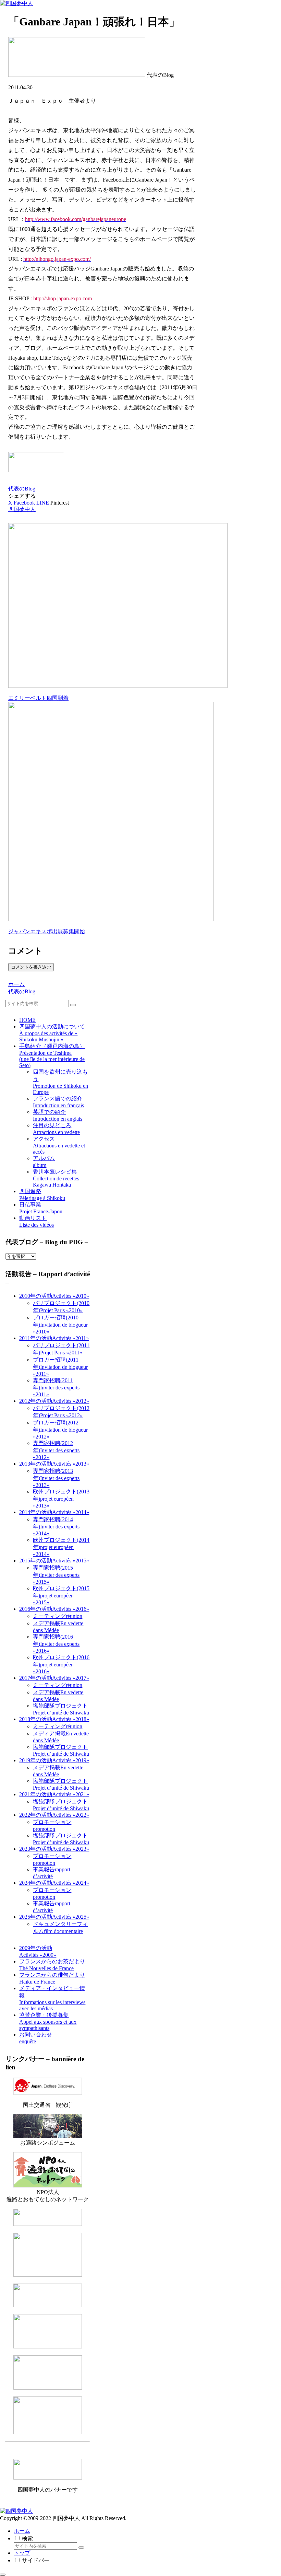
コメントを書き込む (31, 967)
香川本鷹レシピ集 (56, 1178)
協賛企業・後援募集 (48, 2021)
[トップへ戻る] (3, 2575)
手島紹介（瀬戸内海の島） (52, 1056)
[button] (73, 1005)
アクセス (59, 1145)
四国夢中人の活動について (52, 1033)
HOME (27, 1020)
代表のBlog (22, 489)
